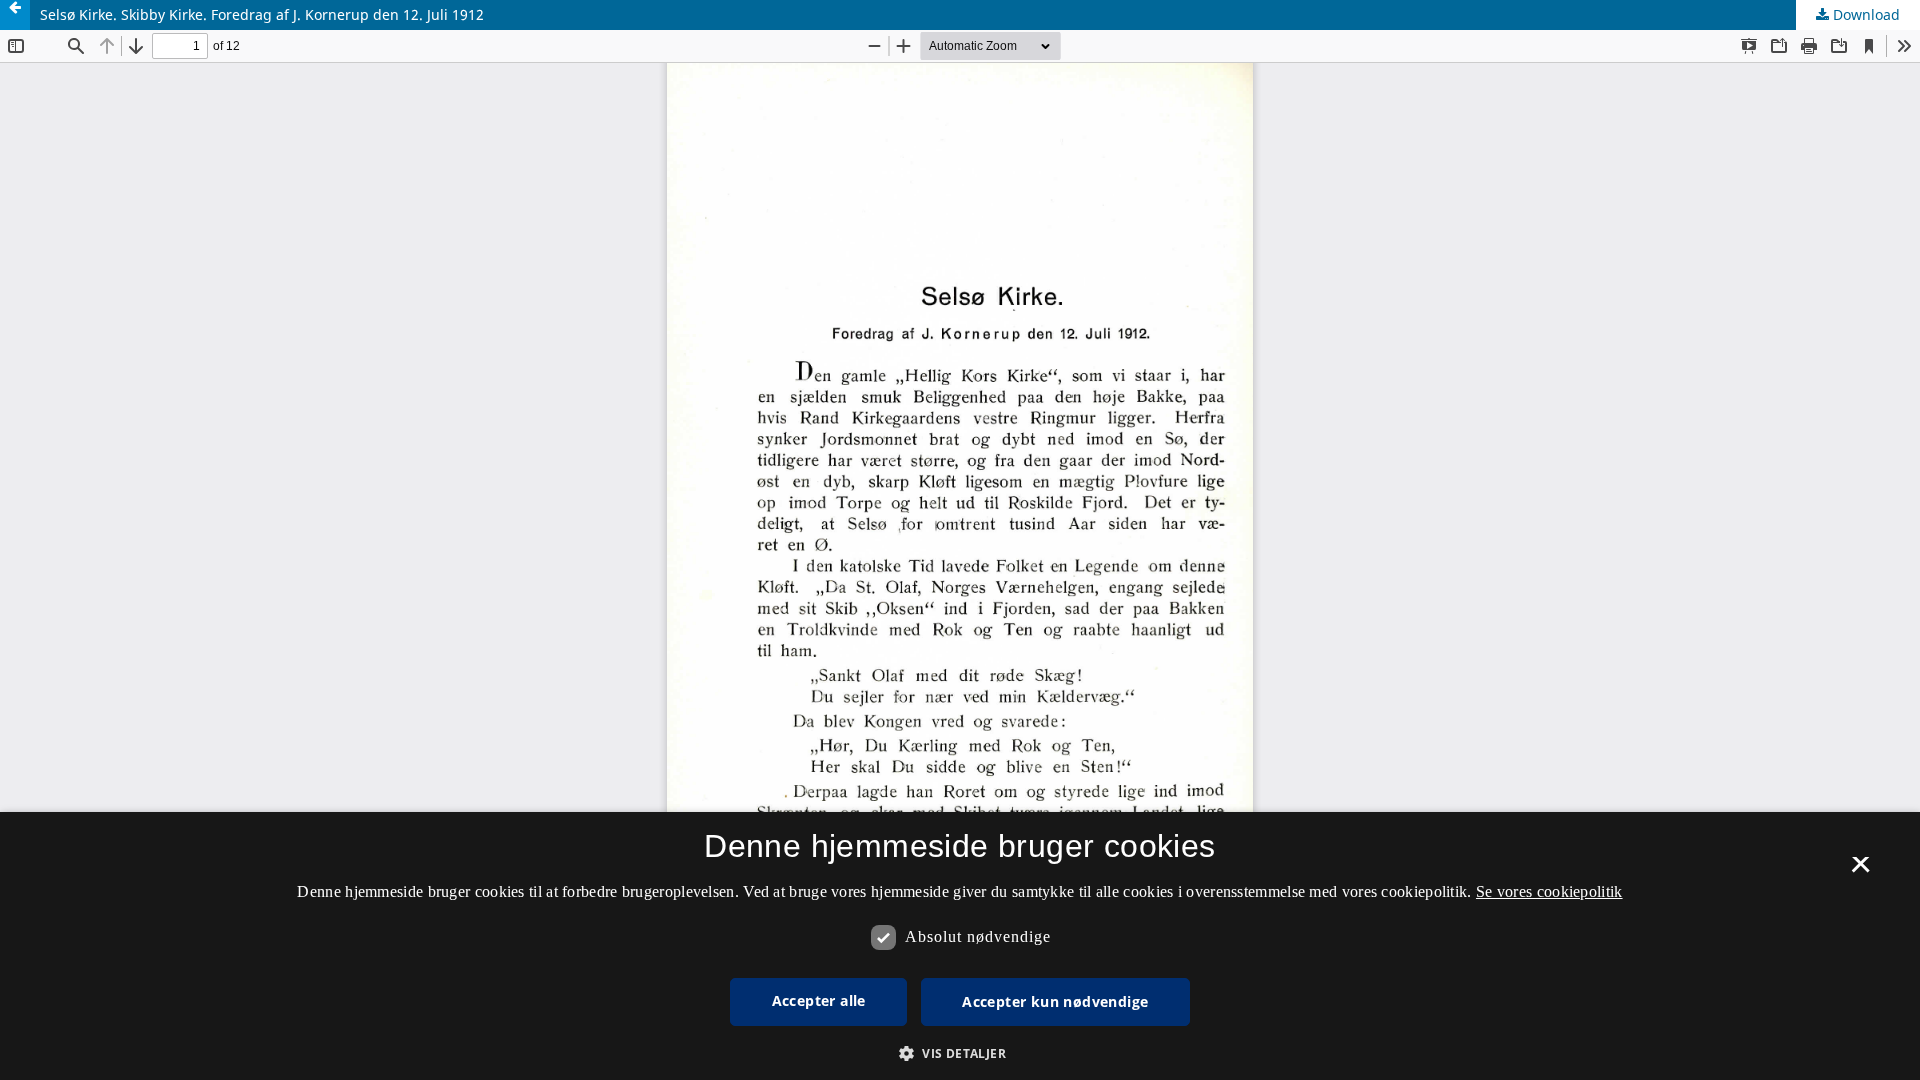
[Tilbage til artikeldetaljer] (15, 15)
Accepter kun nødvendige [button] (1055, 1001)
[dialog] (960, 946)
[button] (960, 1053)
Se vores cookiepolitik (1549, 891)
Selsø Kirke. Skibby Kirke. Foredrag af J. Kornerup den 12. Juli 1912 (262, 14)
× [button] (1860, 871)
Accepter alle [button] (819, 1000)
